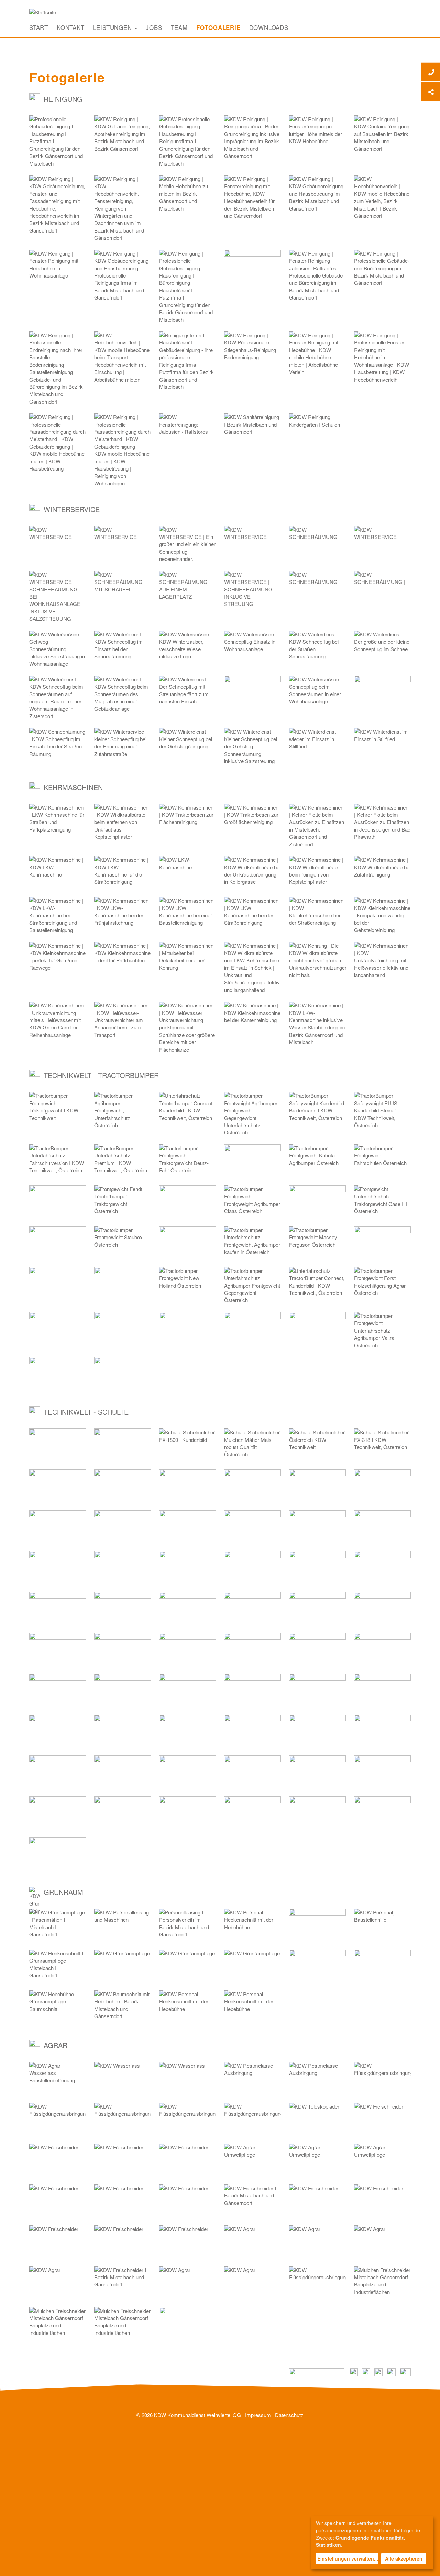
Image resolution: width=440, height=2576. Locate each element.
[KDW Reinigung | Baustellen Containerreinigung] (382, 134)
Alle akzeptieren (404, 2558)
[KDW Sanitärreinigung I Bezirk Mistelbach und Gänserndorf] (252, 430)
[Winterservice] (252, 692)
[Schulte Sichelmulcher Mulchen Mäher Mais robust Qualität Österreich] (252, 1445)
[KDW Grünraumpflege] (123, 1966)
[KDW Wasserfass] (123, 2078)
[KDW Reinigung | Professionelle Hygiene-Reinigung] (188, 286)
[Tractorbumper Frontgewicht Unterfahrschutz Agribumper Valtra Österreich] (382, 1330)
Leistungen (114, 27)
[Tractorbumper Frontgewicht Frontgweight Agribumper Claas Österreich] (252, 1202)
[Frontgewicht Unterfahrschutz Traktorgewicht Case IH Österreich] (382, 1202)
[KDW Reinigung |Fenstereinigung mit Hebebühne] (317, 132)
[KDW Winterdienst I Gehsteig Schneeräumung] (188, 744)
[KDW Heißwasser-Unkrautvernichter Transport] (123, 1020)
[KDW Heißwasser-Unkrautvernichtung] (188, 1027)
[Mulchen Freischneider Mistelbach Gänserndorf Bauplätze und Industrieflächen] (382, 2283)
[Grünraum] (317, 1925)
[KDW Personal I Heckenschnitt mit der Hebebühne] (252, 1925)
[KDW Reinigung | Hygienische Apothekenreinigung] (188, 361)
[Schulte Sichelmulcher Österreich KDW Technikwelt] (317, 1445)
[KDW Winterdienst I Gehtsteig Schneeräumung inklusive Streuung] (252, 746)
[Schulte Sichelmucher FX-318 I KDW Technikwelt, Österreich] (382, 1445)
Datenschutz (289, 2415)
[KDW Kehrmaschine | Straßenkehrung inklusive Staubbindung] (317, 1024)
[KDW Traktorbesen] (188, 820)
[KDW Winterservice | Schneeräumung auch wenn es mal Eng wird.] (58, 698)
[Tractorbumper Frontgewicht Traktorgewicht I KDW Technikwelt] (58, 1108)
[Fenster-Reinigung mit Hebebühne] (252, 197)
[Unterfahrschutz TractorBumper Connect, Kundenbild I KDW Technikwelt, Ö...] (317, 1283)
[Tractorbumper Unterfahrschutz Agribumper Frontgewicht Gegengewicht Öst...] (252, 1285)
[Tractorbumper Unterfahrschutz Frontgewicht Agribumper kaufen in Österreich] (252, 1242)
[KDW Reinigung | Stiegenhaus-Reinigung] (252, 348)
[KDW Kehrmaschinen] (317, 826)
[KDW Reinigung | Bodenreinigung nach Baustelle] (58, 368)
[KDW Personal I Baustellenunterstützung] (382, 1966)
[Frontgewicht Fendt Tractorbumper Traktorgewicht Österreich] (123, 1202)
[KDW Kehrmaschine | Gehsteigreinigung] (382, 915)
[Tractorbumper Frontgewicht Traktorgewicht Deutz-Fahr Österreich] (188, 1161)
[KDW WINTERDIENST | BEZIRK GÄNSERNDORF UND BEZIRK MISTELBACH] (252, 542)
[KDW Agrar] (252, 2242)
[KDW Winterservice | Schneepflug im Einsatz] (58, 744)
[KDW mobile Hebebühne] (188, 194)
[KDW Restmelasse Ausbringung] (252, 2078)
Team (179, 27)
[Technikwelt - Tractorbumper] (252, 1161)
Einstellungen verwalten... (348, 2558)
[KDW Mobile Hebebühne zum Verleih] (382, 197)
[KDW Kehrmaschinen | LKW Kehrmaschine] (58, 820)
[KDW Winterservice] (188, 647)
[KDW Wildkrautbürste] (123, 822)
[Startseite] (45, 12)
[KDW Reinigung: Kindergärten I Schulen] (317, 430)
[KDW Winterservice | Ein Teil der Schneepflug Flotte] (382, 647)
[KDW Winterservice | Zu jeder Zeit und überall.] (123, 694)
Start (39, 27)
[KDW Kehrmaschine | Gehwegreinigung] (58, 958)
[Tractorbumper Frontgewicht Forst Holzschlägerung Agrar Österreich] (382, 1283)
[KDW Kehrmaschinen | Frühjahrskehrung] (123, 913)
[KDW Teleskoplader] (317, 2119)
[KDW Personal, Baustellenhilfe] (382, 1925)
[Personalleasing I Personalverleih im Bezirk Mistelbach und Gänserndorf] (188, 1925)
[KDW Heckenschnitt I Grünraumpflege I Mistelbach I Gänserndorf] (58, 1966)
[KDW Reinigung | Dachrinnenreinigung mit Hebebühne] (123, 208)
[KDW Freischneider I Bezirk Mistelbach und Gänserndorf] (252, 2201)
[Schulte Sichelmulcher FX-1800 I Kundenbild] (188, 1445)
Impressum (258, 2415)
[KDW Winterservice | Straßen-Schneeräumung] (317, 647)
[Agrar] (188, 2323)
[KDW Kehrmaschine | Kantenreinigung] (252, 1018)
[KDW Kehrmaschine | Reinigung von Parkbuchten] (123, 958)
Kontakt (71, 27)
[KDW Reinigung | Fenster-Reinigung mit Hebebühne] (58, 205)
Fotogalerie (218, 27)
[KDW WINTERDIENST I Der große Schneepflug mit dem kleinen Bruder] (188, 544)
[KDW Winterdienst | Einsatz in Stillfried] (317, 744)
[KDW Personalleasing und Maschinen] (123, 1925)
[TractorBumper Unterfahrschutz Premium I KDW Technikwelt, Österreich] (123, 1161)
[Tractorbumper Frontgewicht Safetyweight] (252, 1114)
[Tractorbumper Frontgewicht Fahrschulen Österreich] (382, 1161)
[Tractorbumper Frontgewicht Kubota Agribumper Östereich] (317, 1161)
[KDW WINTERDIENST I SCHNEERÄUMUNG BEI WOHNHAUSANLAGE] (123, 542)
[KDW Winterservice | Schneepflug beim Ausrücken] (188, 692)
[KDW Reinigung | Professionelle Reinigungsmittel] (188, 141)
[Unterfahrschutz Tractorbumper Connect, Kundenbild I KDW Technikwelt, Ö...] (188, 1108)
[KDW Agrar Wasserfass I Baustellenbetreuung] (58, 2078)
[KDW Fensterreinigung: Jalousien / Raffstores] (317, 275)
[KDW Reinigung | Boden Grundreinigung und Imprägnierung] (252, 138)
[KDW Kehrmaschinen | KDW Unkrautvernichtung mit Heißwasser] (382, 960)
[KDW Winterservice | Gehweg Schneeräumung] (58, 649)
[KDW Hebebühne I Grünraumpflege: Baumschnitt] (58, 2007)
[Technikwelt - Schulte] (58, 1445)
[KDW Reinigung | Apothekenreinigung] (123, 134)
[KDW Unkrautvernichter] (58, 1020)
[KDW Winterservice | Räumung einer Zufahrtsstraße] (123, 744)
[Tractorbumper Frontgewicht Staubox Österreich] (123, 1242)
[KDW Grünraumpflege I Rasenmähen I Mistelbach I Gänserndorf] (58, 1925)
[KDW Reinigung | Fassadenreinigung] (58, 443)
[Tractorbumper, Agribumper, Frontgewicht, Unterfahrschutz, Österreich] (123, 1110)
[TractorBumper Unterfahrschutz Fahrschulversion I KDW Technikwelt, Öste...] (58, 1161)
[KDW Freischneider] (382, 2119)
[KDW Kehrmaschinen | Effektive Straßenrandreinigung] (252, 968)
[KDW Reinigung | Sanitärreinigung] (58, 141)
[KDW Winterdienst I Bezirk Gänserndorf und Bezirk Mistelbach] (123, 647)
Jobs (154, 27)
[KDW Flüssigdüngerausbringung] (382, 2078)
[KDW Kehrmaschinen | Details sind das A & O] (188, 958)
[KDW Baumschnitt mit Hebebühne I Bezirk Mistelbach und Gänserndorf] (123, 2007)
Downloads (269, 27)
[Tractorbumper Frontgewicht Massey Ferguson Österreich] (317, 1242)
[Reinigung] (252, 266)
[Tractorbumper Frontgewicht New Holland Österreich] (188, 1283)
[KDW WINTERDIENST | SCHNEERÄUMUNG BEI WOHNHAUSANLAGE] (382, 542)
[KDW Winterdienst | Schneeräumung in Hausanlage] (252, 647)
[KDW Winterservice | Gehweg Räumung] (317, 692)
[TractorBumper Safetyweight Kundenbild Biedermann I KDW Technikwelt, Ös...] (317, 1108)
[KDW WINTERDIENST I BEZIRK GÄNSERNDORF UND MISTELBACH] (58, 542)
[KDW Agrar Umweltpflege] (252, 2160)
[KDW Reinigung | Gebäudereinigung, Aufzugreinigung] (123, 275)
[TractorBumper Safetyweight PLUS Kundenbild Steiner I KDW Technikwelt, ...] (382, 1110)
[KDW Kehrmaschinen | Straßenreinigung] (252, 913)
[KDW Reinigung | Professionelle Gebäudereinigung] (382, 357)
